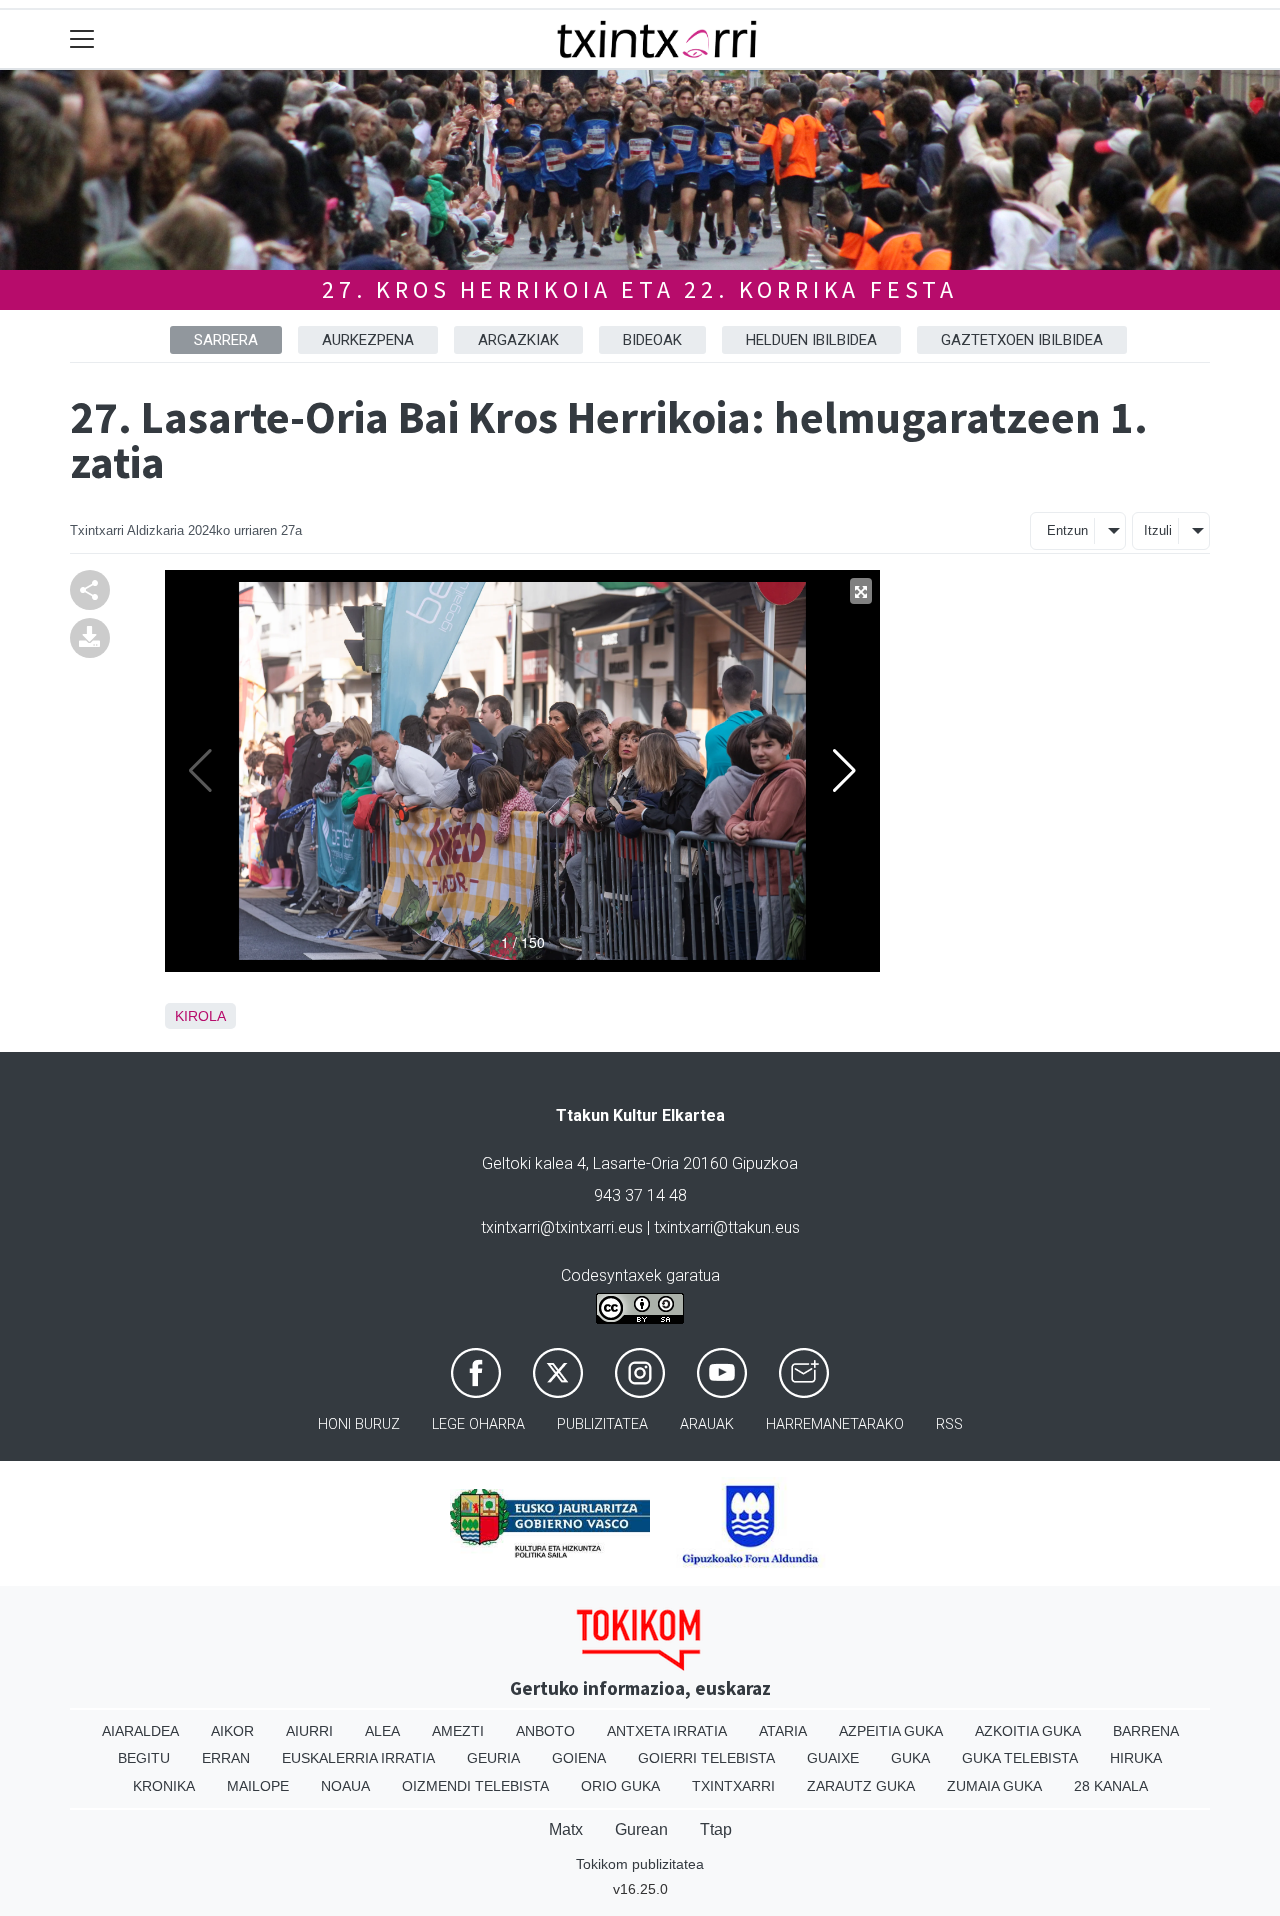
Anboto (545, 1731)
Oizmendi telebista (475, 1786)
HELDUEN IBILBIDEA (811, 340)
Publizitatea (602, 1424)
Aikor (232, 1731)
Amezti (458, 1731)
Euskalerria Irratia (358, 1758)
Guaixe (833, 1758)
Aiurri (309, 1731)
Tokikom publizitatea (640, 1864)
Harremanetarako (835, 1424)
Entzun (1067, 530)
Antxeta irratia (667, 1731)
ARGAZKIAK (518, 340)
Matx (566, 1829)
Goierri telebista (706, 1758)
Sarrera (226, 340)
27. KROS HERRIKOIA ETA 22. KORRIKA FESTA (640, 289)
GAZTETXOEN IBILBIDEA (1022, 340)
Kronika (164, 1786)
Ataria (783, 1731)
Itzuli (1158, 530)
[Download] (90, 636)
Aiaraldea (140, 1731)
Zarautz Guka (861, 1786)
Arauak (707, 1424)
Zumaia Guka (994, 1786)
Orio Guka (620, 1786)
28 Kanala (1111, 1786)
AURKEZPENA (368, 340)
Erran (226, 1758)
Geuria (493, 1758)
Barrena (1146, 1731)
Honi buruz (359, 1424)
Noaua (345, 1786)
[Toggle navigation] (82, 39)
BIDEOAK (652, 340)
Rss (949, 1424)
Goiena (579, 1758)
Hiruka (1136, 1758)
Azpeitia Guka (891, 1731)
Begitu (144, 1758)
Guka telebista (1020, 1758)
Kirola (200, 1016)
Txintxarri (733, 1786)
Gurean (641, 1829)
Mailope (258, 1786)
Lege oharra (478, 1424)
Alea (382, 1731)
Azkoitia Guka (1028, 1731)
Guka (910, 1758)
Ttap (716, 1829)
